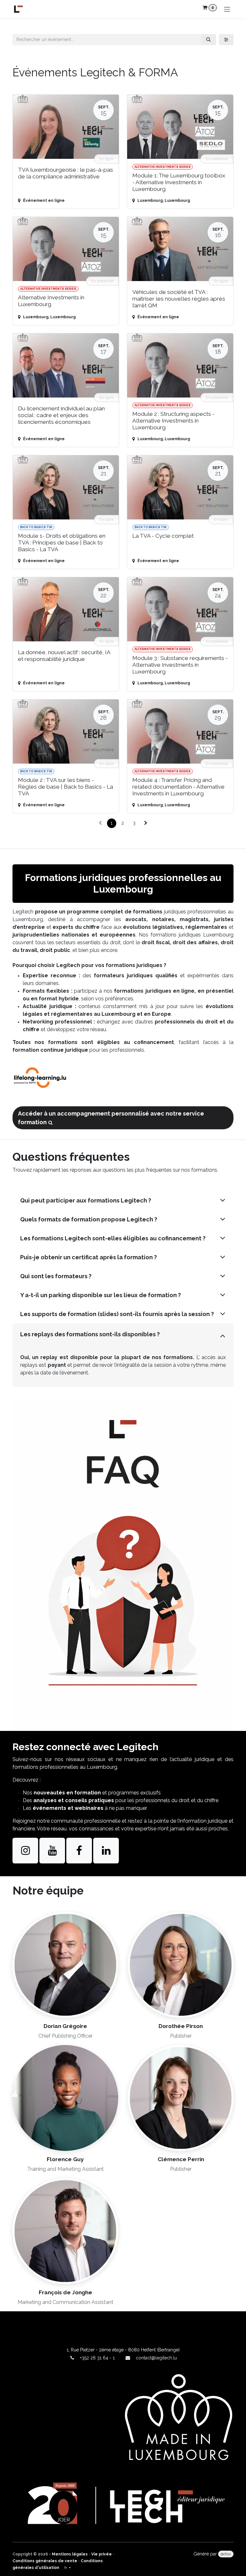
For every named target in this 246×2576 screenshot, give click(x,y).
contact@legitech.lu (156, 2358)
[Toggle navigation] (227, 9)
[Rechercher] (209, 40)
